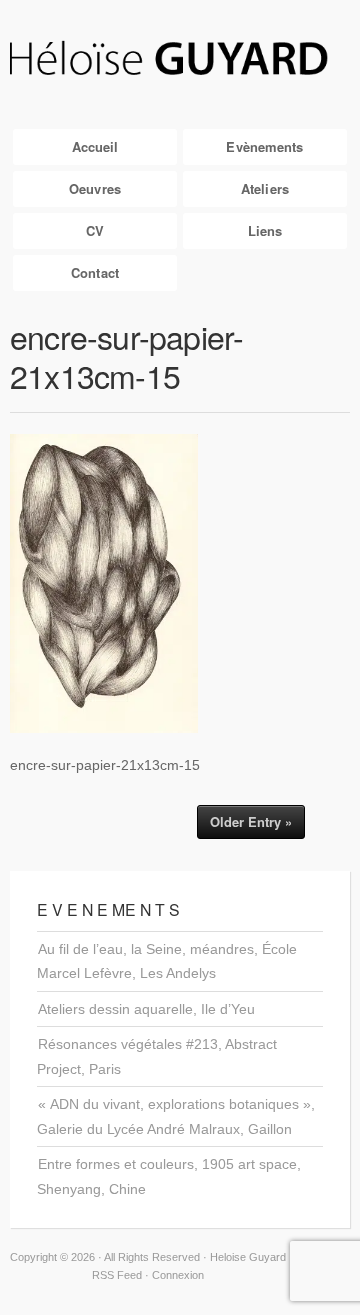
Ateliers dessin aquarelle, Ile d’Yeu (146, 1009)
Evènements (264, 146)
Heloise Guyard (180, 59)
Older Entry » (251, 821)
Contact (95, 272)
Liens (265, 230)
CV (95, 230)
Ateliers (265, 188)
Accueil (95, 146)
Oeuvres (95, 188)
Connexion (178, 1275)
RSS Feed (117, 1275)
